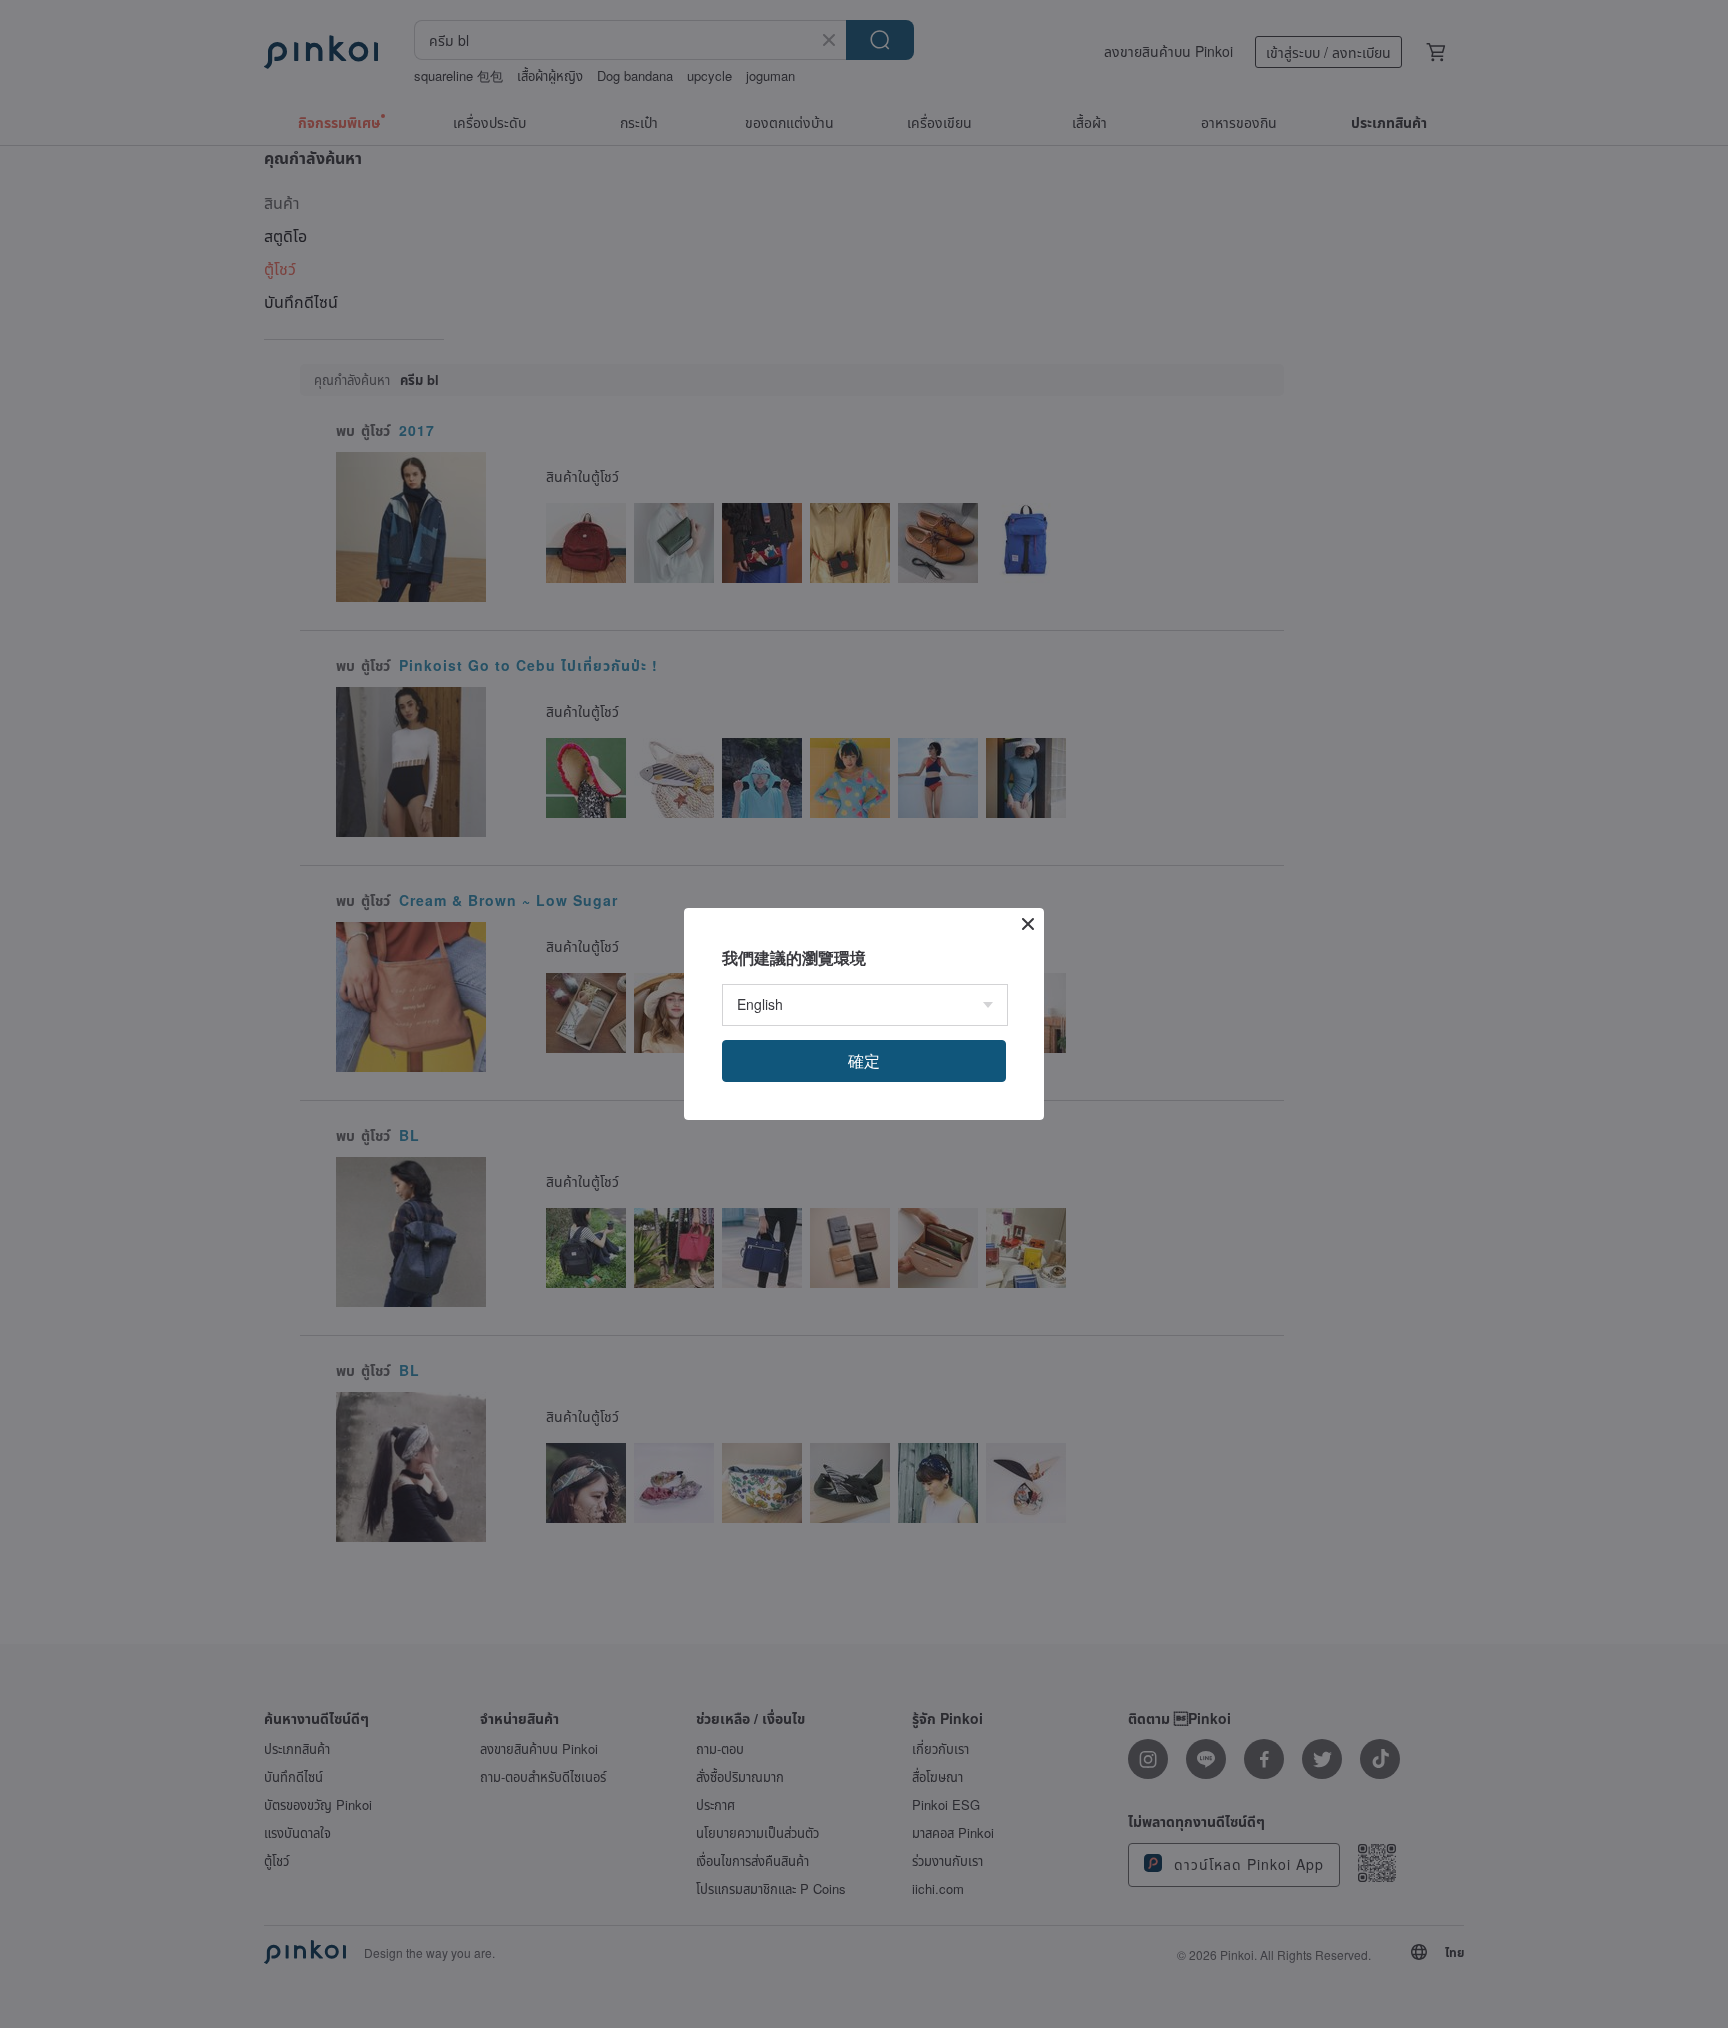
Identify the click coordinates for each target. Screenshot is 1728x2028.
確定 (864, 1060)
